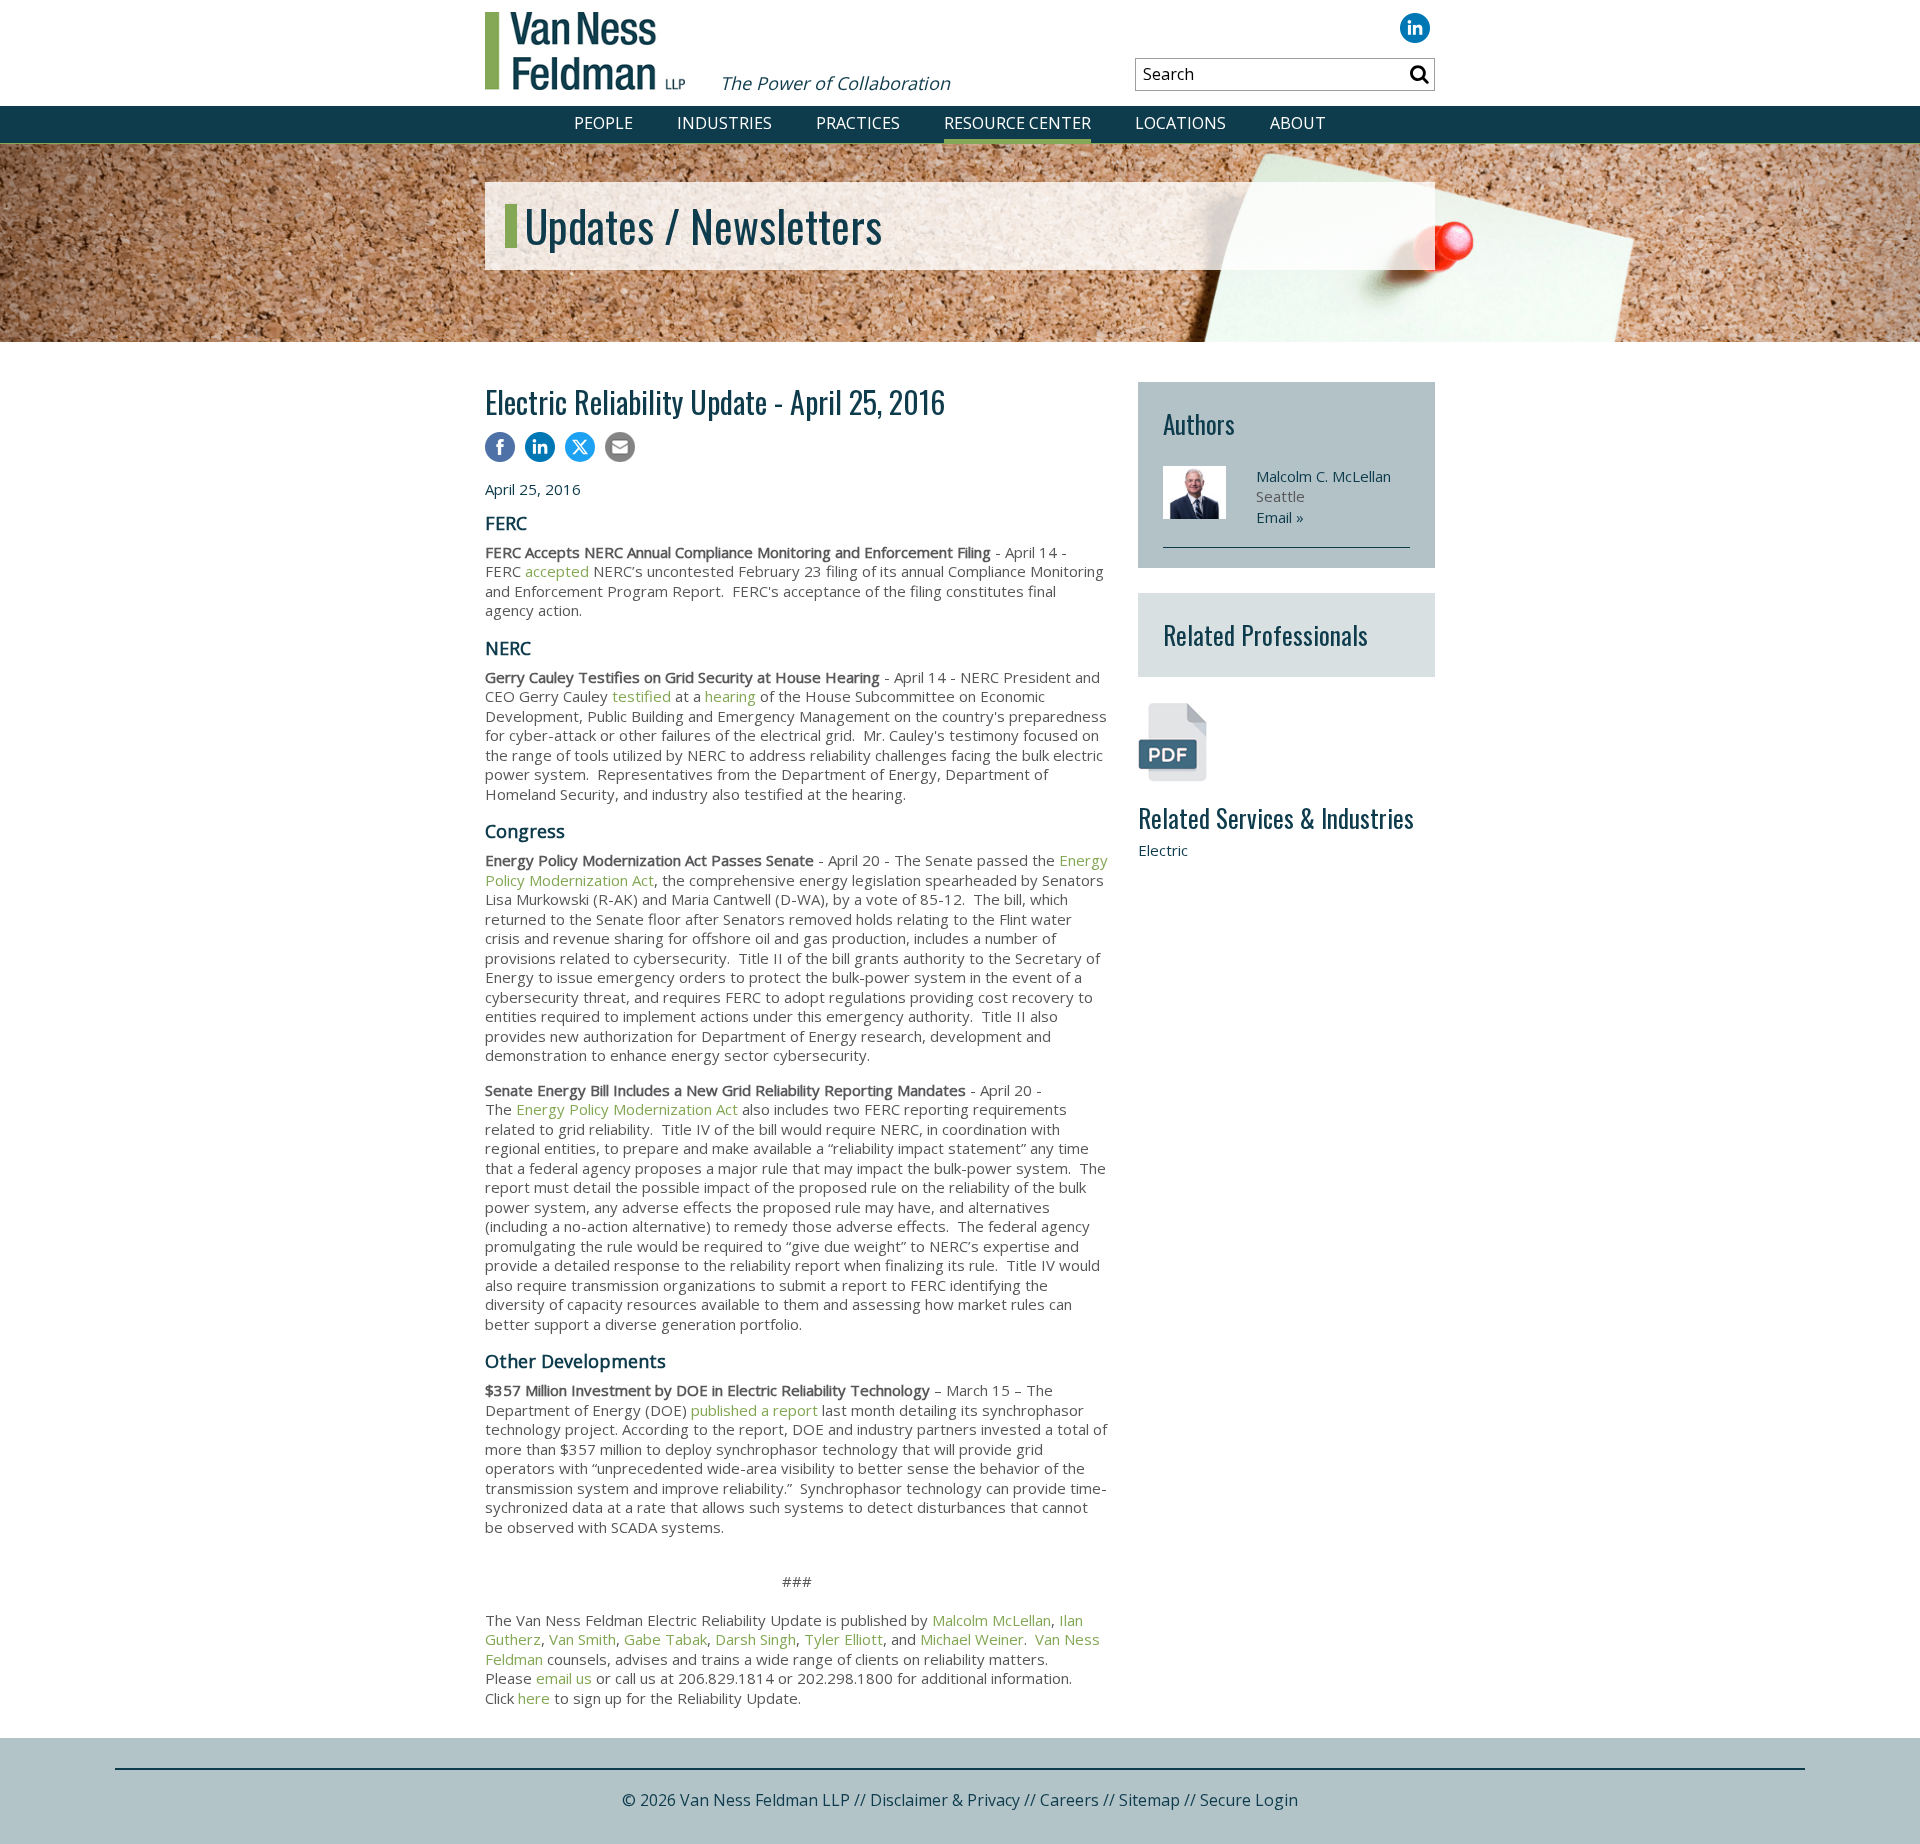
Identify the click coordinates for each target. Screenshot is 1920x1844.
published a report (754, 1410)
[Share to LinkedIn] (540, 449)
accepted (559, 571)
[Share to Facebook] (500, 449)
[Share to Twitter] (580, 447)
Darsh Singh (755, 1639)
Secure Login (1249, 1800)
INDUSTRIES (724, 123)
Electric (1163, 850)
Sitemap (1149, 1800)
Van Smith (582, 1639)
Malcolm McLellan (991, 1620)
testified (643, 696)
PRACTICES (858, 123)
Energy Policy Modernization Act (627, 1109)
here (534, 1698)
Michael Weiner (972, 1639)
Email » (1280, 517)
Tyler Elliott (843, 1639)
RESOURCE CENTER (1017, 123)
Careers (1069, 1800)
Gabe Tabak (665, 1639)
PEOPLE (603, 123)
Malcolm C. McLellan (1323, 476)
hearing (732, 696)
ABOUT (1298, 123)
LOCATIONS (1180, 123)
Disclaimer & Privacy (945, 1800)
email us (564, 1678)
